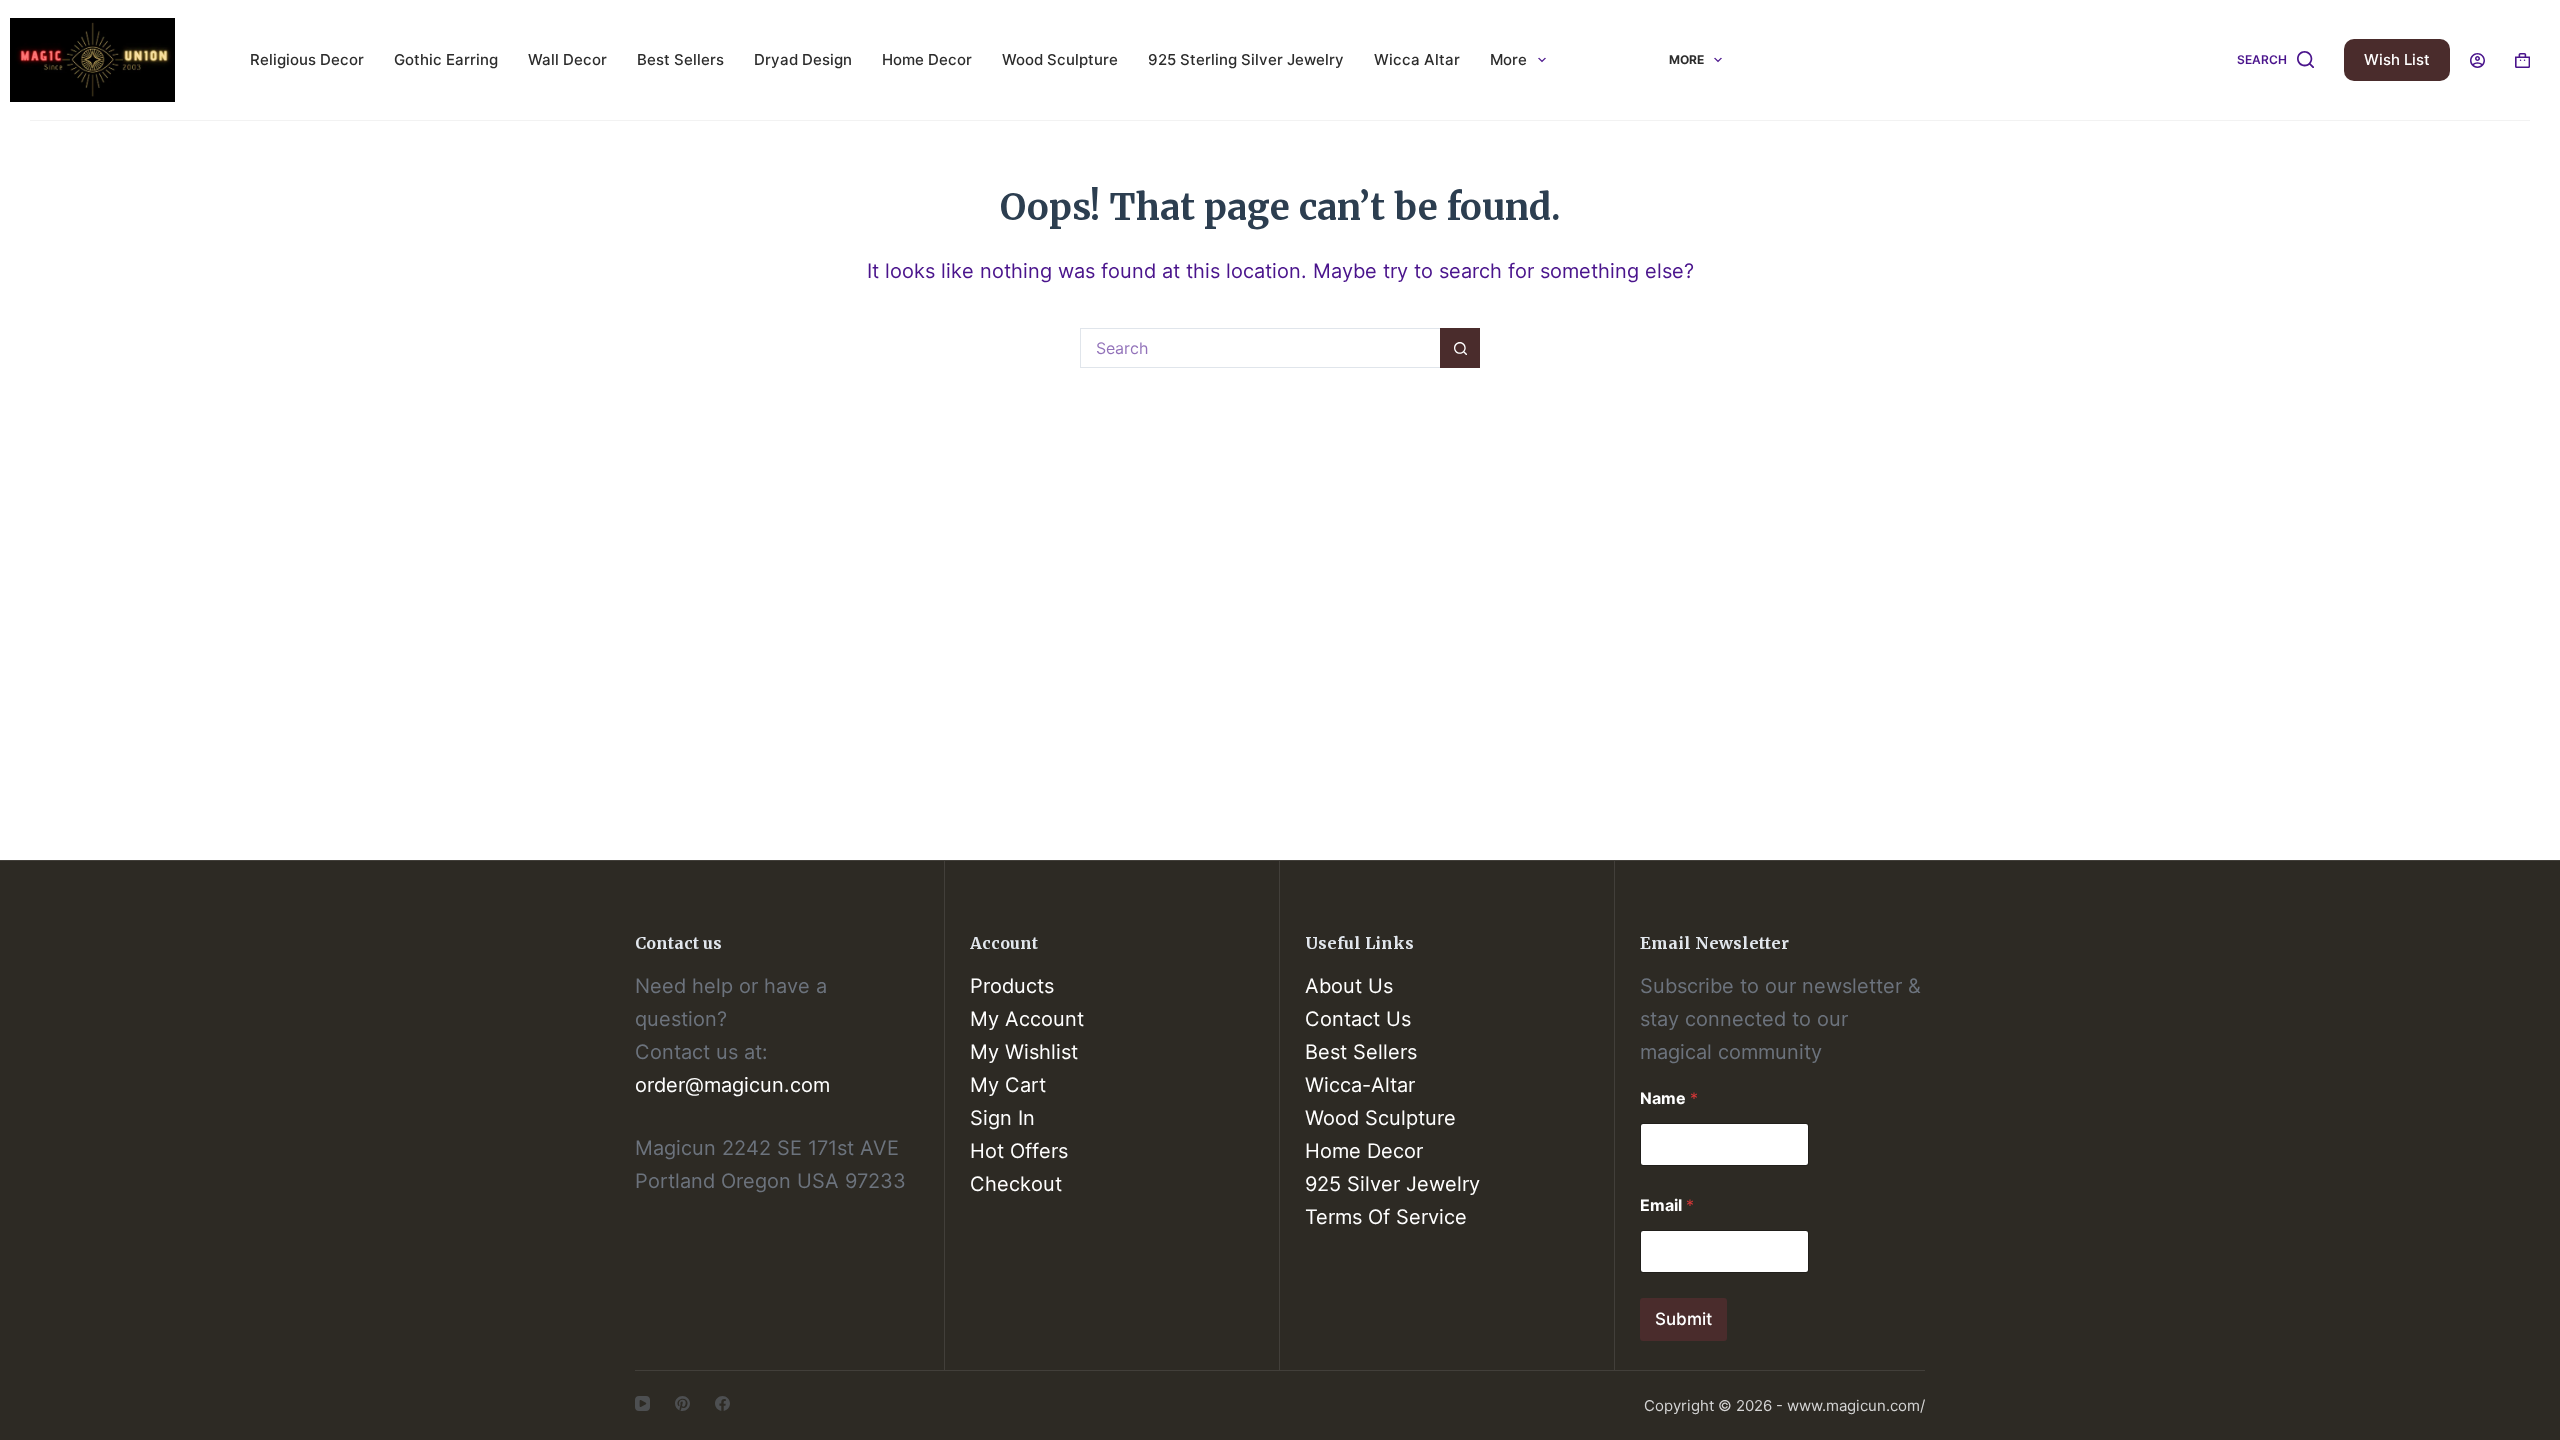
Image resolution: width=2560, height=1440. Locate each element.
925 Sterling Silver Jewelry (1246, 59)
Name (1669, 1098)
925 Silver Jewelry (1392, 1184)
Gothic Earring (446, 59)
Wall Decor (567, 59)
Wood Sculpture (1060, 59)
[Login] (2477, 60)
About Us (1349, 986)
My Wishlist (1024, 1052)
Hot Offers (1019, 1151)
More (1508, 59)
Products (1012, 986)
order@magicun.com (732, 1085)
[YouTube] (642, 1403)
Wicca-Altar (1360, 1085)
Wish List (2397, 59)
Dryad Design (803, 59)
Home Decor (927, 59)
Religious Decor (307, 59)
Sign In (1002, 1118)
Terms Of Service (1386, 1217)
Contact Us (1358, 1019)
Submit (1683, 1319)
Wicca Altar (1417, 59)
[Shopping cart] (2522, 60)
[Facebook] (722, 1403)
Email (1667, 1205)
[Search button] (1460, 348)
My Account (1027, 1019)
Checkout (1016, 1184)
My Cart (1008, 1085)
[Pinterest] (682, 1403)
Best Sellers (680, 59)
